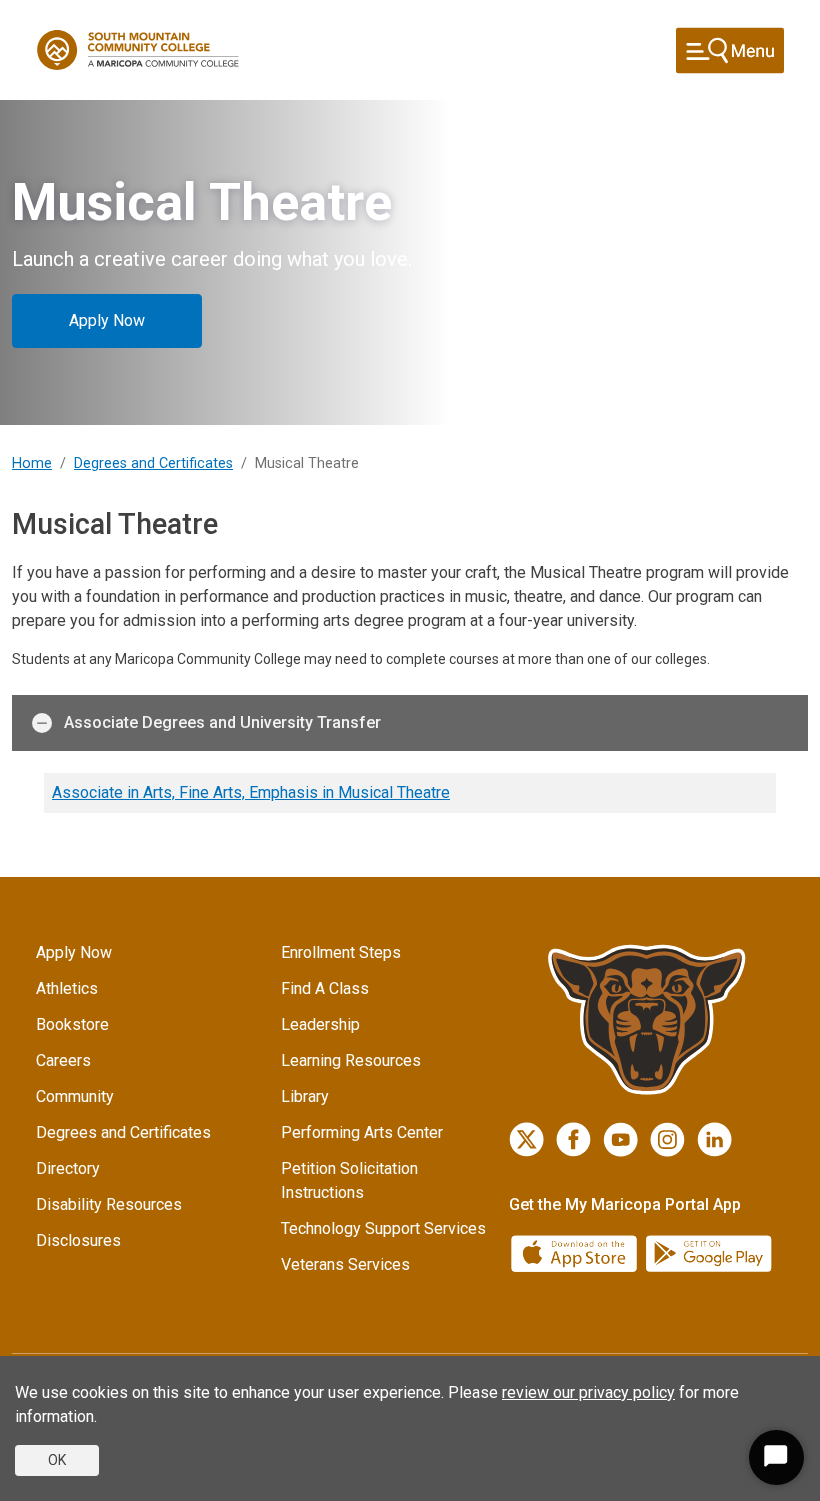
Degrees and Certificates (153, 463)
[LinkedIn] (714, 1139)
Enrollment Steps (341, 952)
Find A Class (325, 988)
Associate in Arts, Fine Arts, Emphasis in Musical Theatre (251, 792)
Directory (68, 1168)
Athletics (67, 988)
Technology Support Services (383, 1228)
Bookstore (72, 1024)
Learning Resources (351, 1060)
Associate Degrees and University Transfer (222, 722)
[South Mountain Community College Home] (138, 50)
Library (305, 1096)
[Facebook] (573, 1139)
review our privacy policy (588, 1392)
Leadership (320, 1024)
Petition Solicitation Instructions (349, 1180)
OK (57, 1460)
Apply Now (107, 320)
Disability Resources (109, 1204)
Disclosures (78, 1240)
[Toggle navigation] (730, 50)
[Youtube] (620, 1139)
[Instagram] (667, 1139)
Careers (63, 1060)
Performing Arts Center (362, 1132)
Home (32, 463)
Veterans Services (345, 1264)
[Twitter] (526, 1139)
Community (75, 1096)
